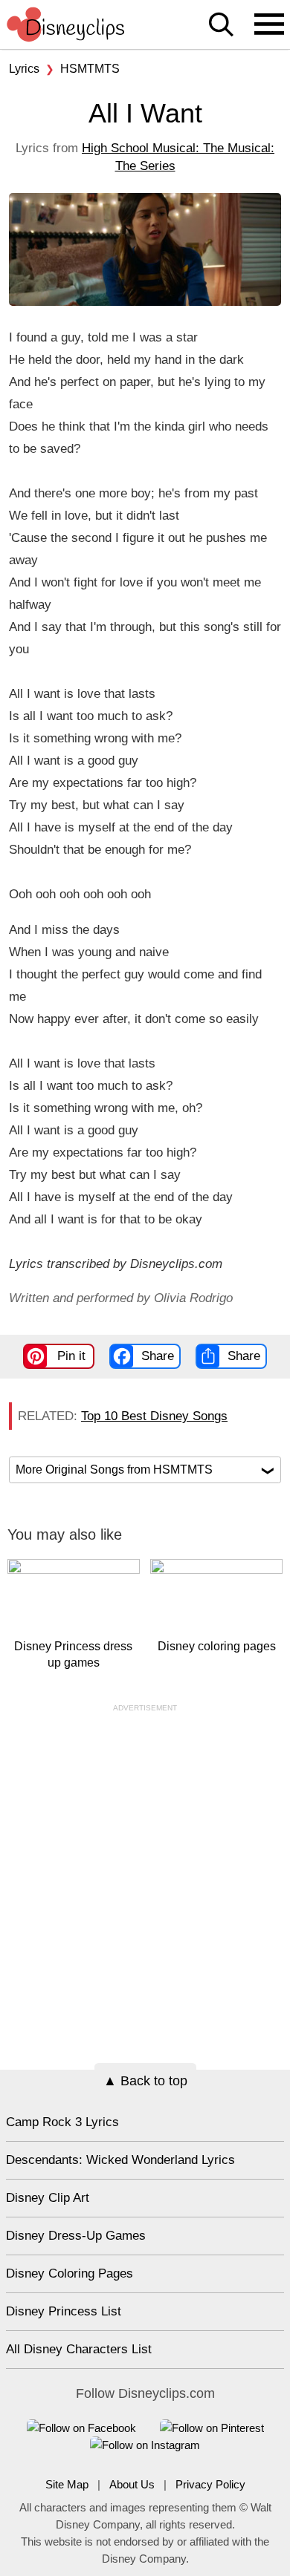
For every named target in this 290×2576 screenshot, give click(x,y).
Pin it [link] (71, 1356)
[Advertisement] (145, 1858)
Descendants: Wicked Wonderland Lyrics (120, 2160)
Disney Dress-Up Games (76, 2236)
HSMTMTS (90, 69)
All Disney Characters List (79, 2349)
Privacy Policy (210, 2484)
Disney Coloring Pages (70, 2273)
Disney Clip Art (48, 2198)
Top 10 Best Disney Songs (154, 1416)
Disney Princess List (64, 2311)
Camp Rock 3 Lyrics (62, 2122)
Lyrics (24, 69)
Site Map (67, 2484)
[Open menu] (269, 25)
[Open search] (221, 26)
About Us (132, 2484)
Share (244, 1356)
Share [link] (158, 1356)
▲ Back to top (145, 2081)
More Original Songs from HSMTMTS (144, 1470)
